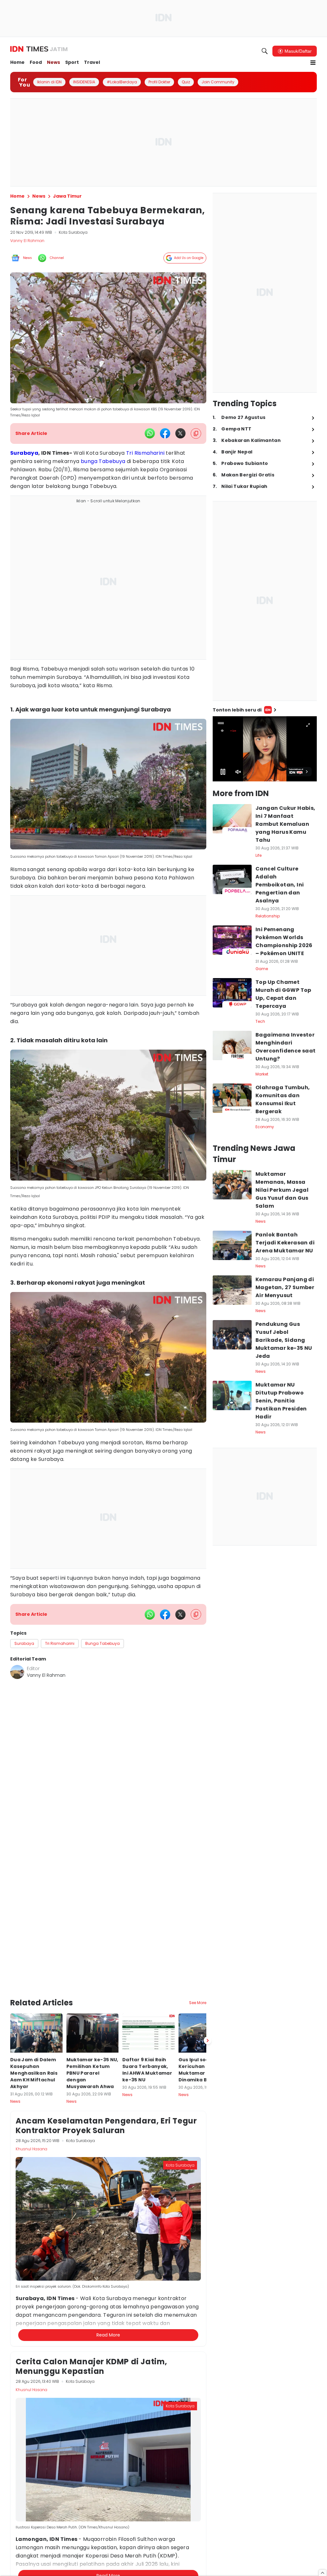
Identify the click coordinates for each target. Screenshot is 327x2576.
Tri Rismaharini (145, 453)
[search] (265, 51)
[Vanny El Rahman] (17, 1672)
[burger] (313, 63)
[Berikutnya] (208, 1984)
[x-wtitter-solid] (180, 433)
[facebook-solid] (165, 433)
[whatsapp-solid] (150, 433)
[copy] (196, 433)
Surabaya (24, 453)
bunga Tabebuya (103, 461)
